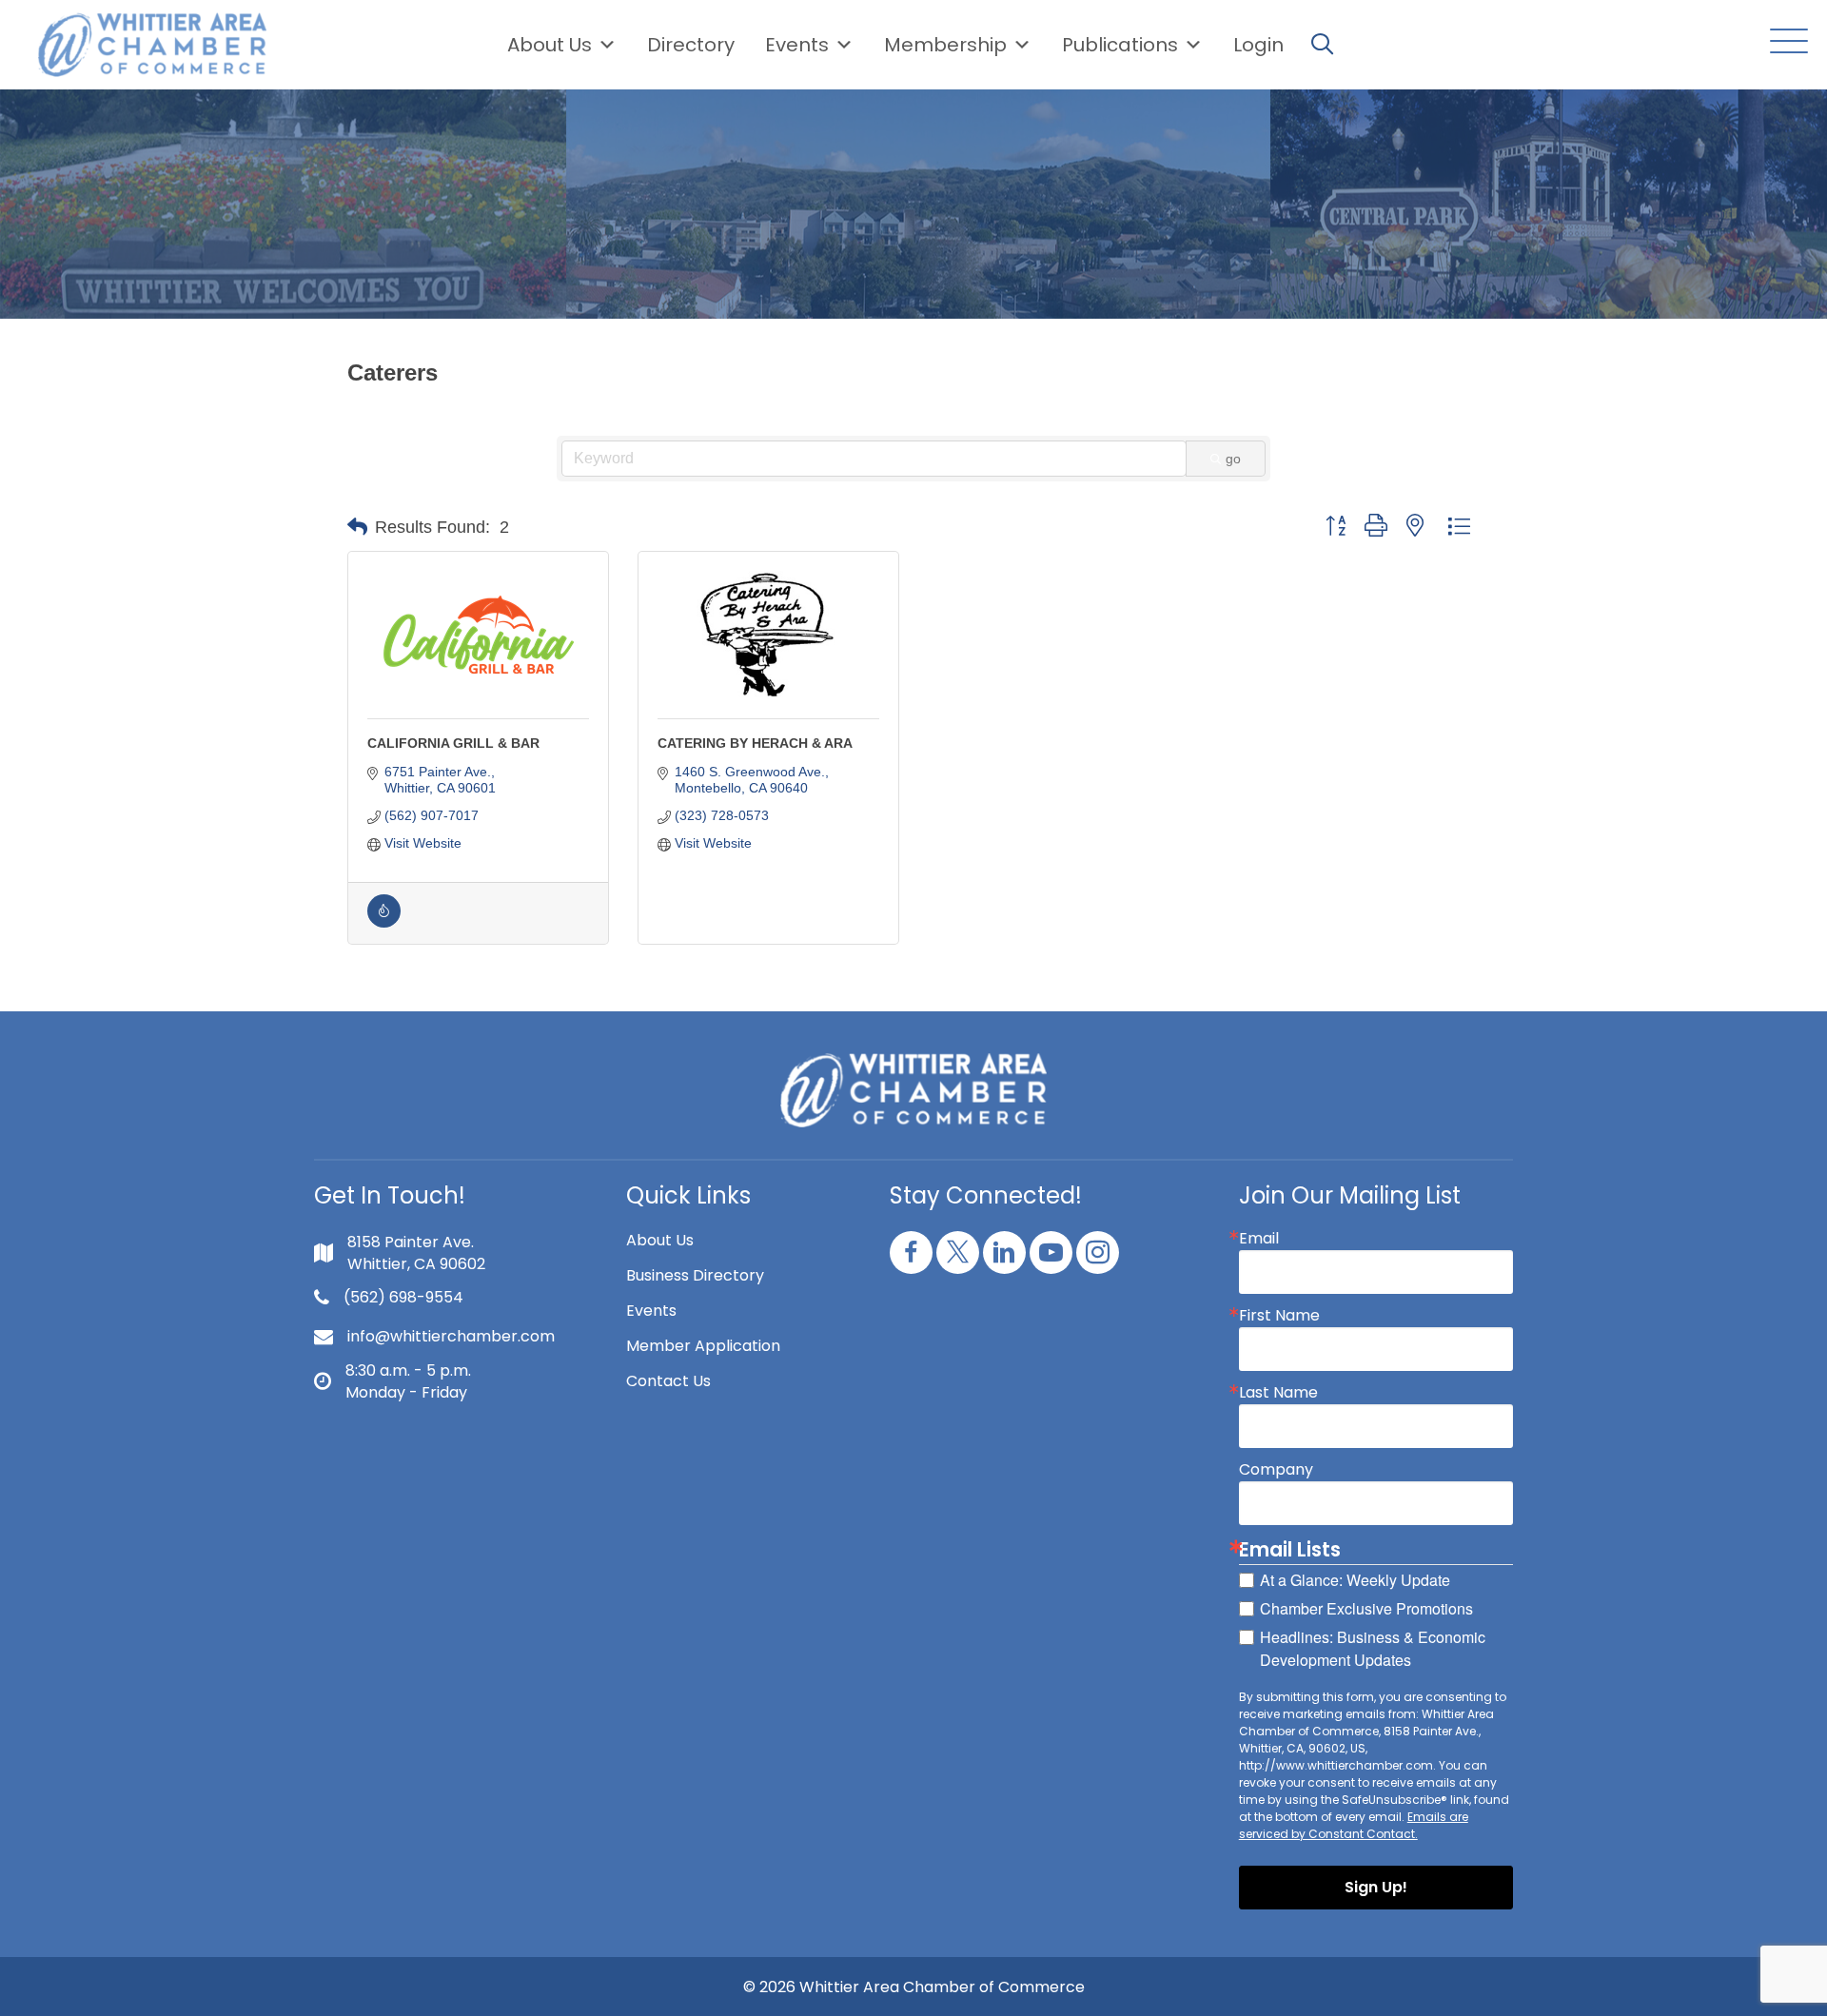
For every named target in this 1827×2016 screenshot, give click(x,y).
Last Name (1278, 1393)
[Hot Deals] (384, 923)
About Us (550, 45)
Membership (945, 45)
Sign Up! (1376, 1887)
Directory (691, 45)
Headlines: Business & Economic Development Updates (1373, 1648)
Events (651, 1311)
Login (1258, 45)
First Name (1279, 1316)
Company (1276, 1470)
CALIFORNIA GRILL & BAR (453, 743)
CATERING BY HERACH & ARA (755, 743)
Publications (1120, 45)
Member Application (703, 1346)
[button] (1784, 42)
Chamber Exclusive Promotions (1366, 1608)
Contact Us (668, 1381)
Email (1259, 1239)
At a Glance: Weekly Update (1355, 1580)
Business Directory (695, 1275)
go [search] (1233, 459)
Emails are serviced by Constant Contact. (1354, 1825)
